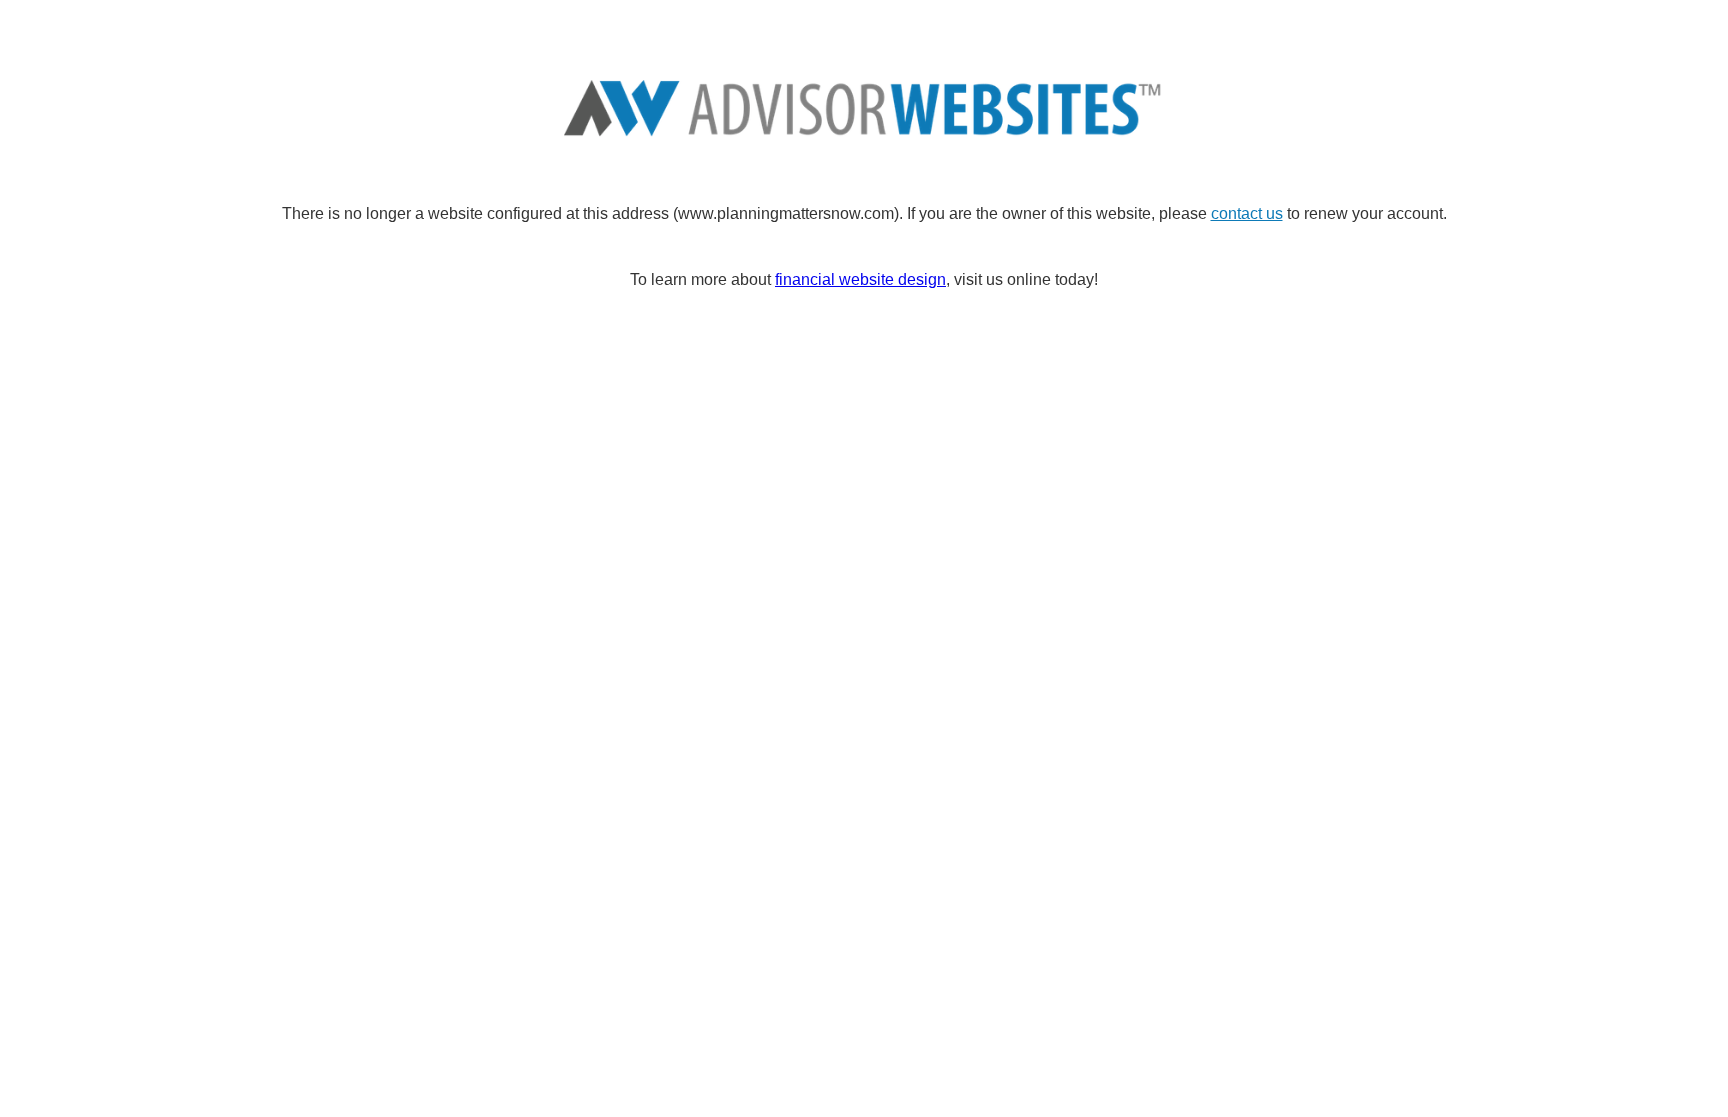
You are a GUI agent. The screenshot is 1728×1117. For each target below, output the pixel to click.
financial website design (860, 279)
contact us (1247, 213)
